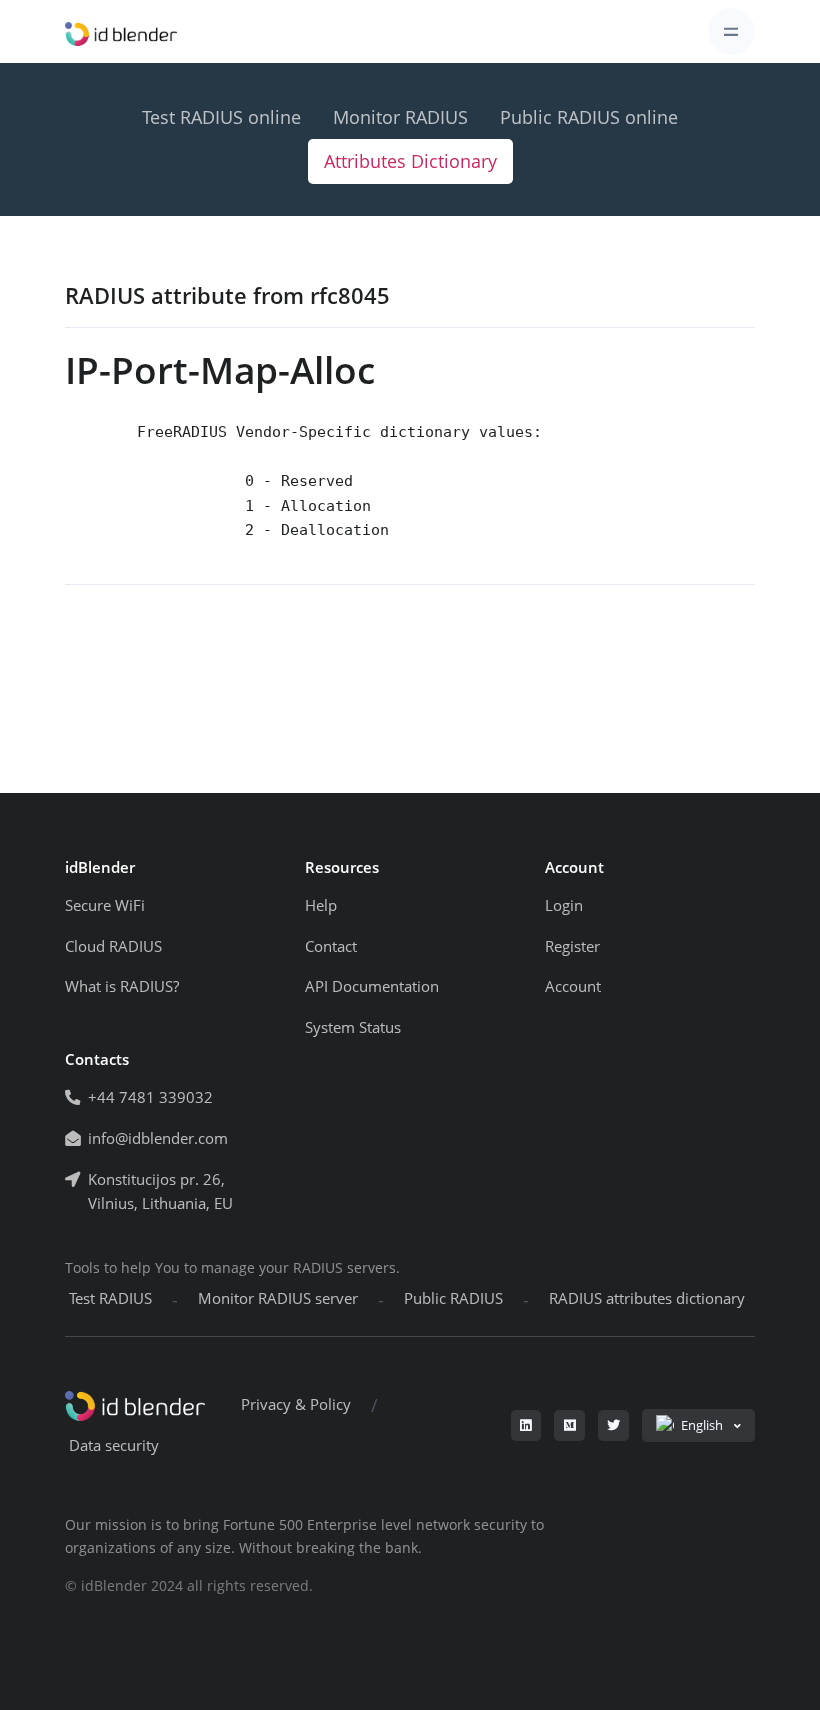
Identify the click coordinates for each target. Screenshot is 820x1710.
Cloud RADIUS (113, 946)
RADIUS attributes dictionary (647, 1298)
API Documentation (372, 986)
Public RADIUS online (589, 117)
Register (572, 946)
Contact (331, 946)
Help (321, 905)
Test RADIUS (110, 1298)
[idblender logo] (121, 31)
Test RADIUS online (221, 117)
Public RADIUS (453, 1298)
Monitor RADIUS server (278, 1298)
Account (573, 986)
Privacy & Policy (296, 1404)
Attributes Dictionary (410, 161)
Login (564, 905)
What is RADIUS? (122, 986)
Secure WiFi (105, 905)
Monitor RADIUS (400, 117)
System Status (353, 1027)
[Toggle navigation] (731, 31)
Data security (114, 1445)
